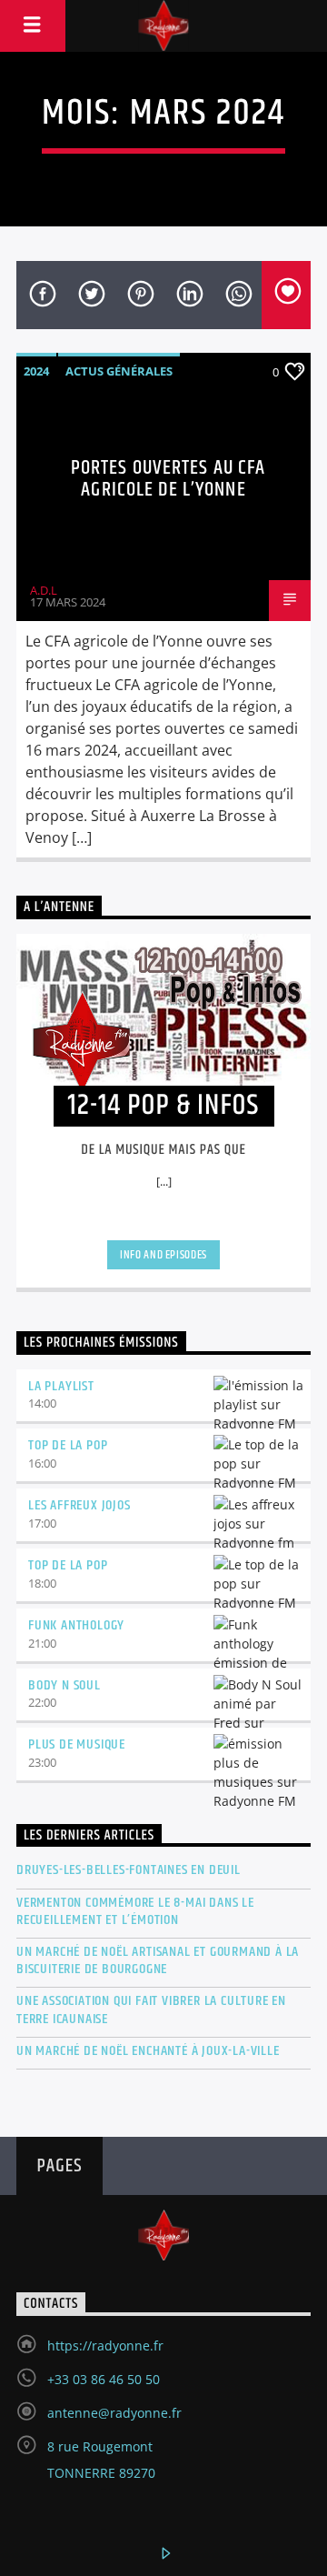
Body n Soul (64, 1685)
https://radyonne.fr (105, 2345)
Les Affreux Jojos (79, 1505)
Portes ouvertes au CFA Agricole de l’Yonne (168, 479)
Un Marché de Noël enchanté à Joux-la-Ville (148, 2051)
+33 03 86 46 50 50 (104, 2379)
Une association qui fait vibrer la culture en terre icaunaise (151, 2010)
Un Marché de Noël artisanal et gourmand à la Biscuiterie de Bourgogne (158, 1960)
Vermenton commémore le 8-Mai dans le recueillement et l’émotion (135, 1911)
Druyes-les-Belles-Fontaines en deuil (129, 1870)
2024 (36, 371)
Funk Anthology (76, 1625)
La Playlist (61, 1386)
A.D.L (44, 590)
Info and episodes (163, 1255)
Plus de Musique (77, 1744)
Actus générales (119, 371)
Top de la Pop (68, 1445)
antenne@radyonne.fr (114, 2413)
